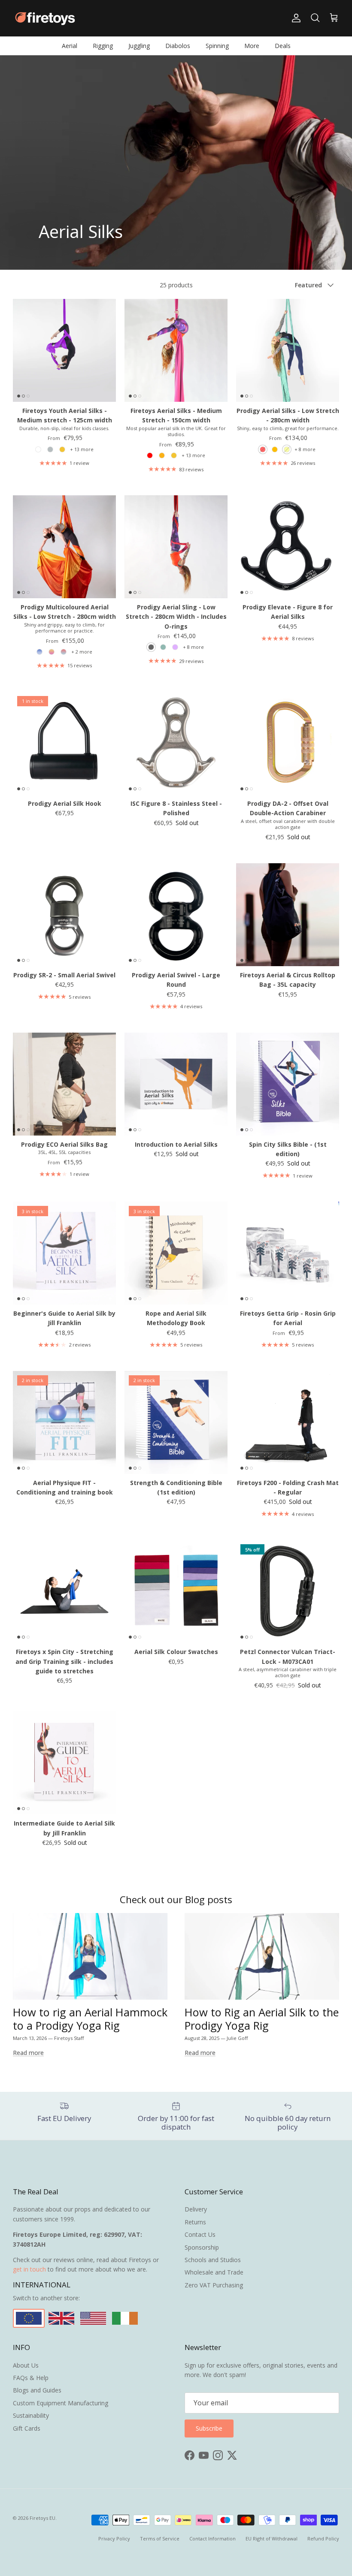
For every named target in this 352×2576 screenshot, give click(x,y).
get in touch (29, 2269)
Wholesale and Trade (214, 2272)
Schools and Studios (213, 2260)
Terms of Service (160, 2538)
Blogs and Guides (37, 2390)
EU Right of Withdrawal (272, 2538)
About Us (26, 2365)
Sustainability (31, 2415)
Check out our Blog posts (176, 1900)
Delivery (196, 2209)
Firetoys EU (42, 2518)
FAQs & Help (31, 2378)
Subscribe (209, 2428)
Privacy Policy (114, 2538)
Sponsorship (202, 2247)
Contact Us (200, 2234)
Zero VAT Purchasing (214, 2285)
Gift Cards (27, 2428)
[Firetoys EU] (45, 18)
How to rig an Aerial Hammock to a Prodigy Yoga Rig (90, 2019)
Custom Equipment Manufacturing (61, 2403)
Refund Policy (323, 2538)
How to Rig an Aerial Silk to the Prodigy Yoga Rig (262, 2019)
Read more (28, 2053)
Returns (195, 2222)
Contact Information (212, 2538)
